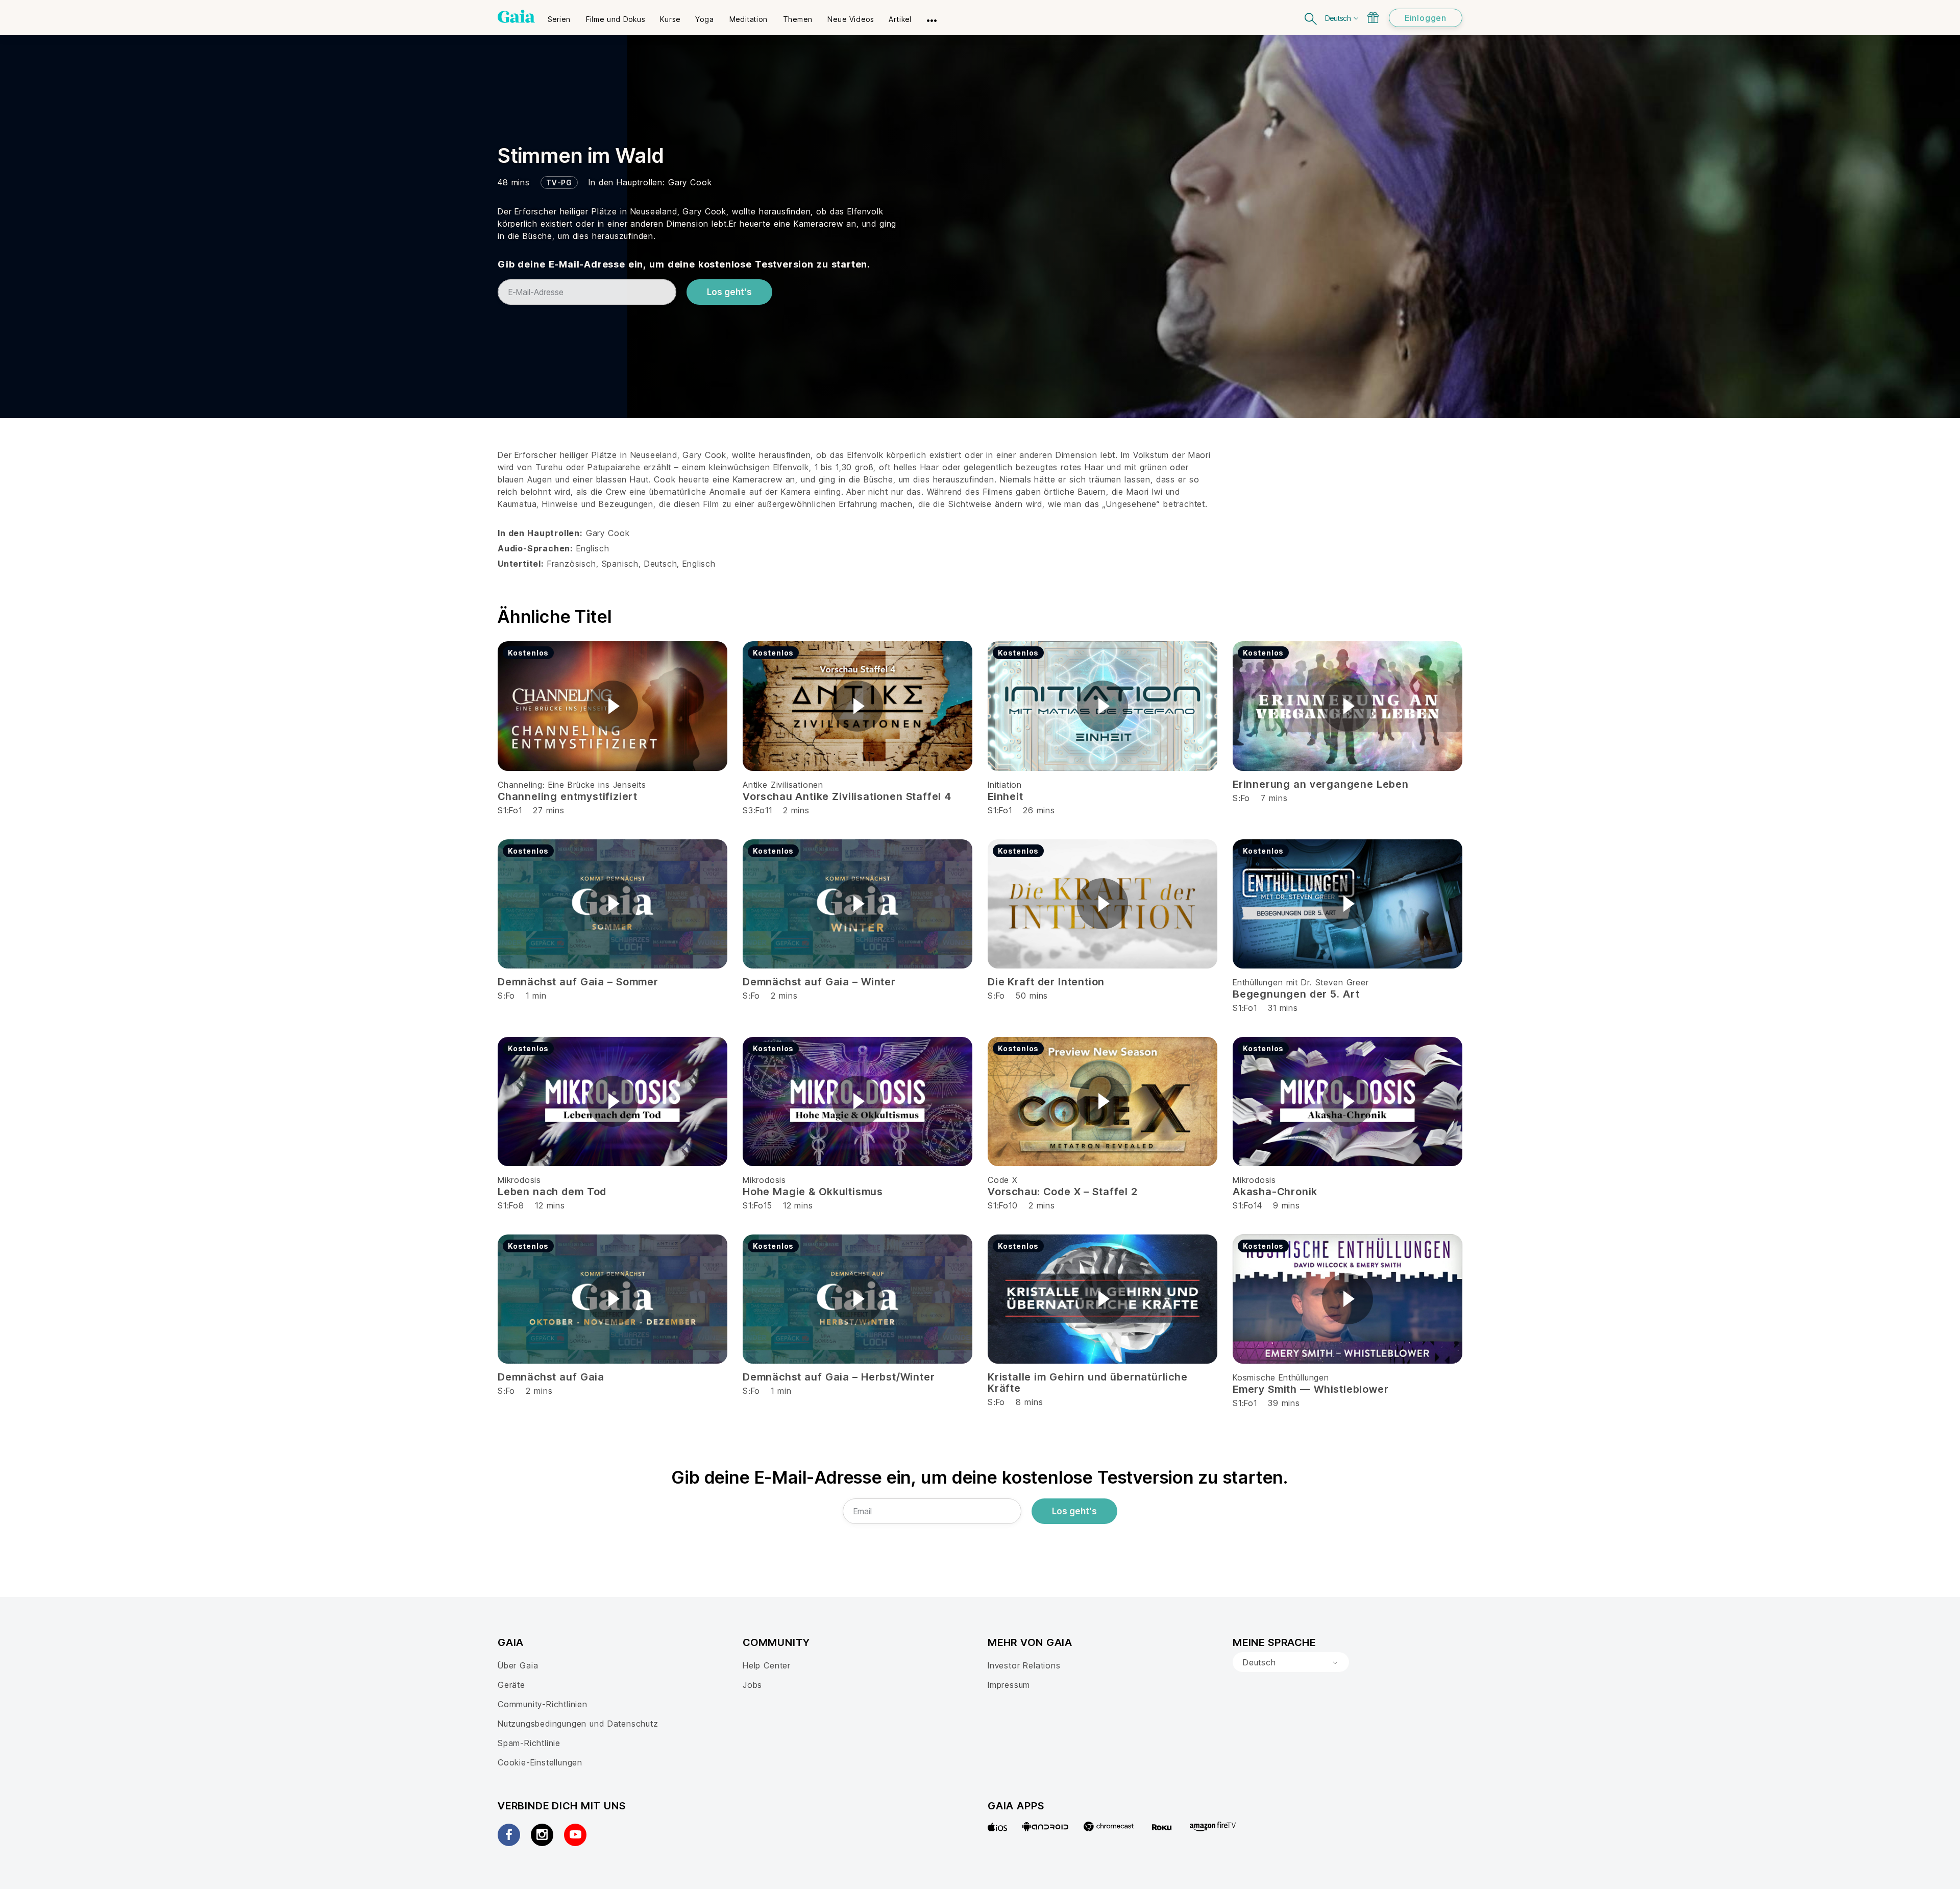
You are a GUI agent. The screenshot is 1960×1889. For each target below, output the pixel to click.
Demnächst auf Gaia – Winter (819, 982)
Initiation (1005, 785)
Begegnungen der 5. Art (1296, 994)
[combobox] (1291, 1662)
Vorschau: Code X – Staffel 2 (1063, 1192)
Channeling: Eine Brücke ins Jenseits (572, 785)
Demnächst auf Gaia (551, 1377)
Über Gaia (518, 1665)
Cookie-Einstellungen (540, 1762)
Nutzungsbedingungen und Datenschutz (578, 1724)
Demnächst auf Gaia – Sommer (578, 982)
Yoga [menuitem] (704, 19)
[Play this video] (612, 706)
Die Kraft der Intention (1046, 982)
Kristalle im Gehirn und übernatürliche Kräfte (1088, 1383)
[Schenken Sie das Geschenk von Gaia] (1373, 17)
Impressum (1009, 1685)
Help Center (767, 1665)
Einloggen (1426, 18)
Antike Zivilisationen (783, 785)
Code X (1003, 1180)
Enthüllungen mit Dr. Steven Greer (1301, 982)
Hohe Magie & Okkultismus (813, 1192)
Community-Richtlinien (543, 1704)
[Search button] (1311, 18)
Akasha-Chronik (1275, 1192)
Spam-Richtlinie (529, 1743)
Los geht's (729, 292)
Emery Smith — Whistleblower (1310, 1389)
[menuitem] (559, 16)
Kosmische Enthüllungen (1281, 1377)
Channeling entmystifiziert (568, 796)
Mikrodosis (519, 1180)
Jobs (752, 1685)
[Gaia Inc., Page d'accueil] (516, 16)
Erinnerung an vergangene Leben (1321, 784)
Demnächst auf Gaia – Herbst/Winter (839, 1377)
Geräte (511, 1685)
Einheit (1006, 796)
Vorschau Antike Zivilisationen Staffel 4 (847, 796)
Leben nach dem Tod (552, 1192)
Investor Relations (1024, 1665)
